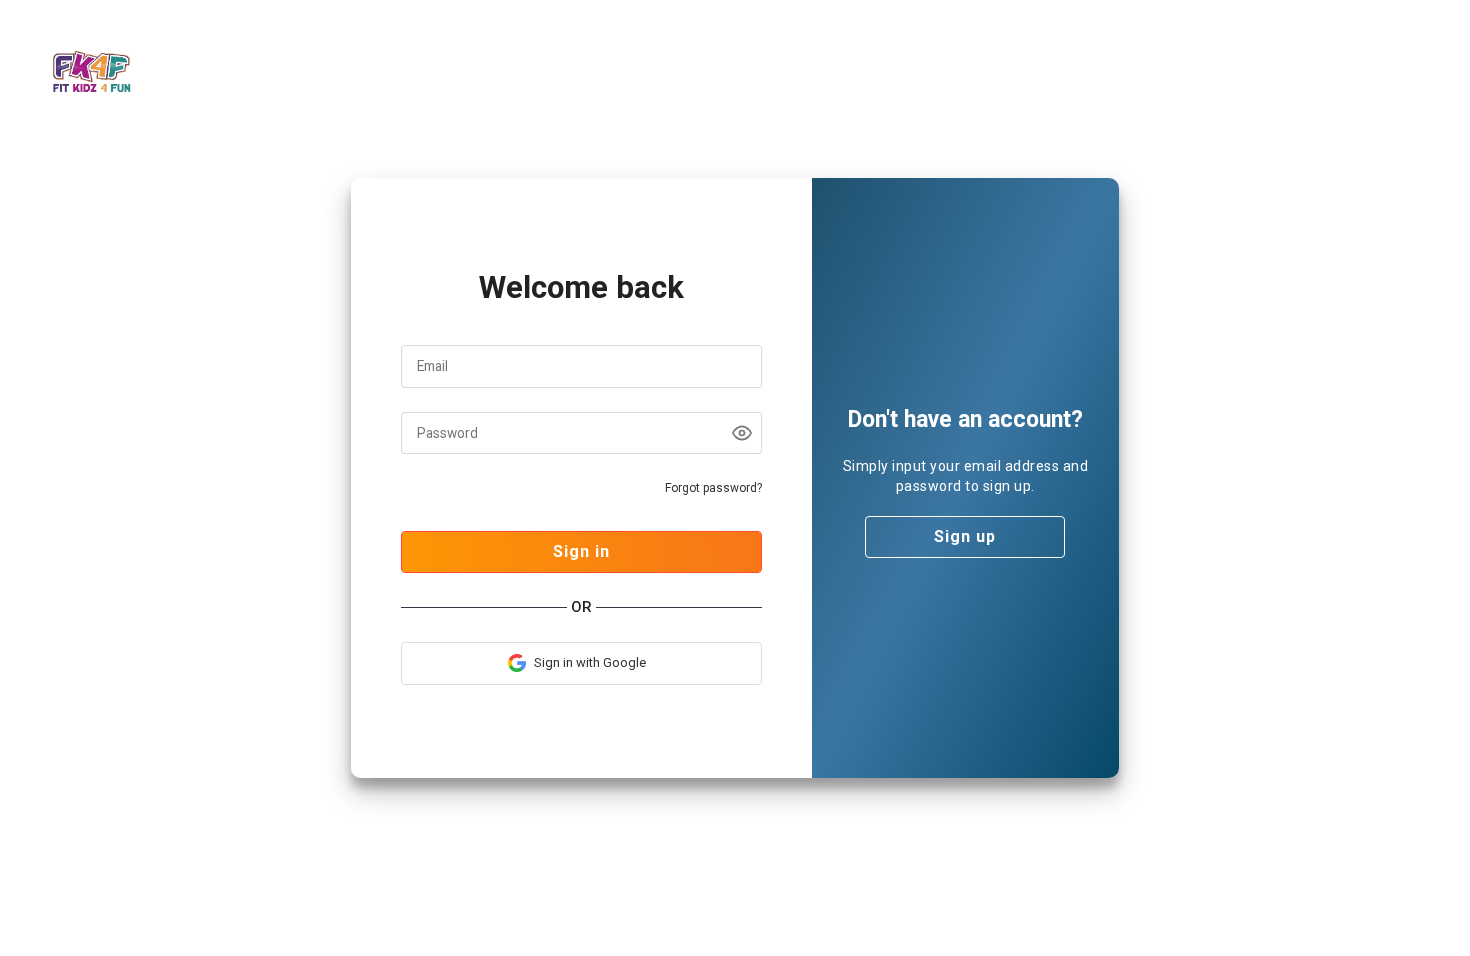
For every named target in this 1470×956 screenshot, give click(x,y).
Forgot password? (713, 488)
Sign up (965, 536)
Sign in (581, 551)
